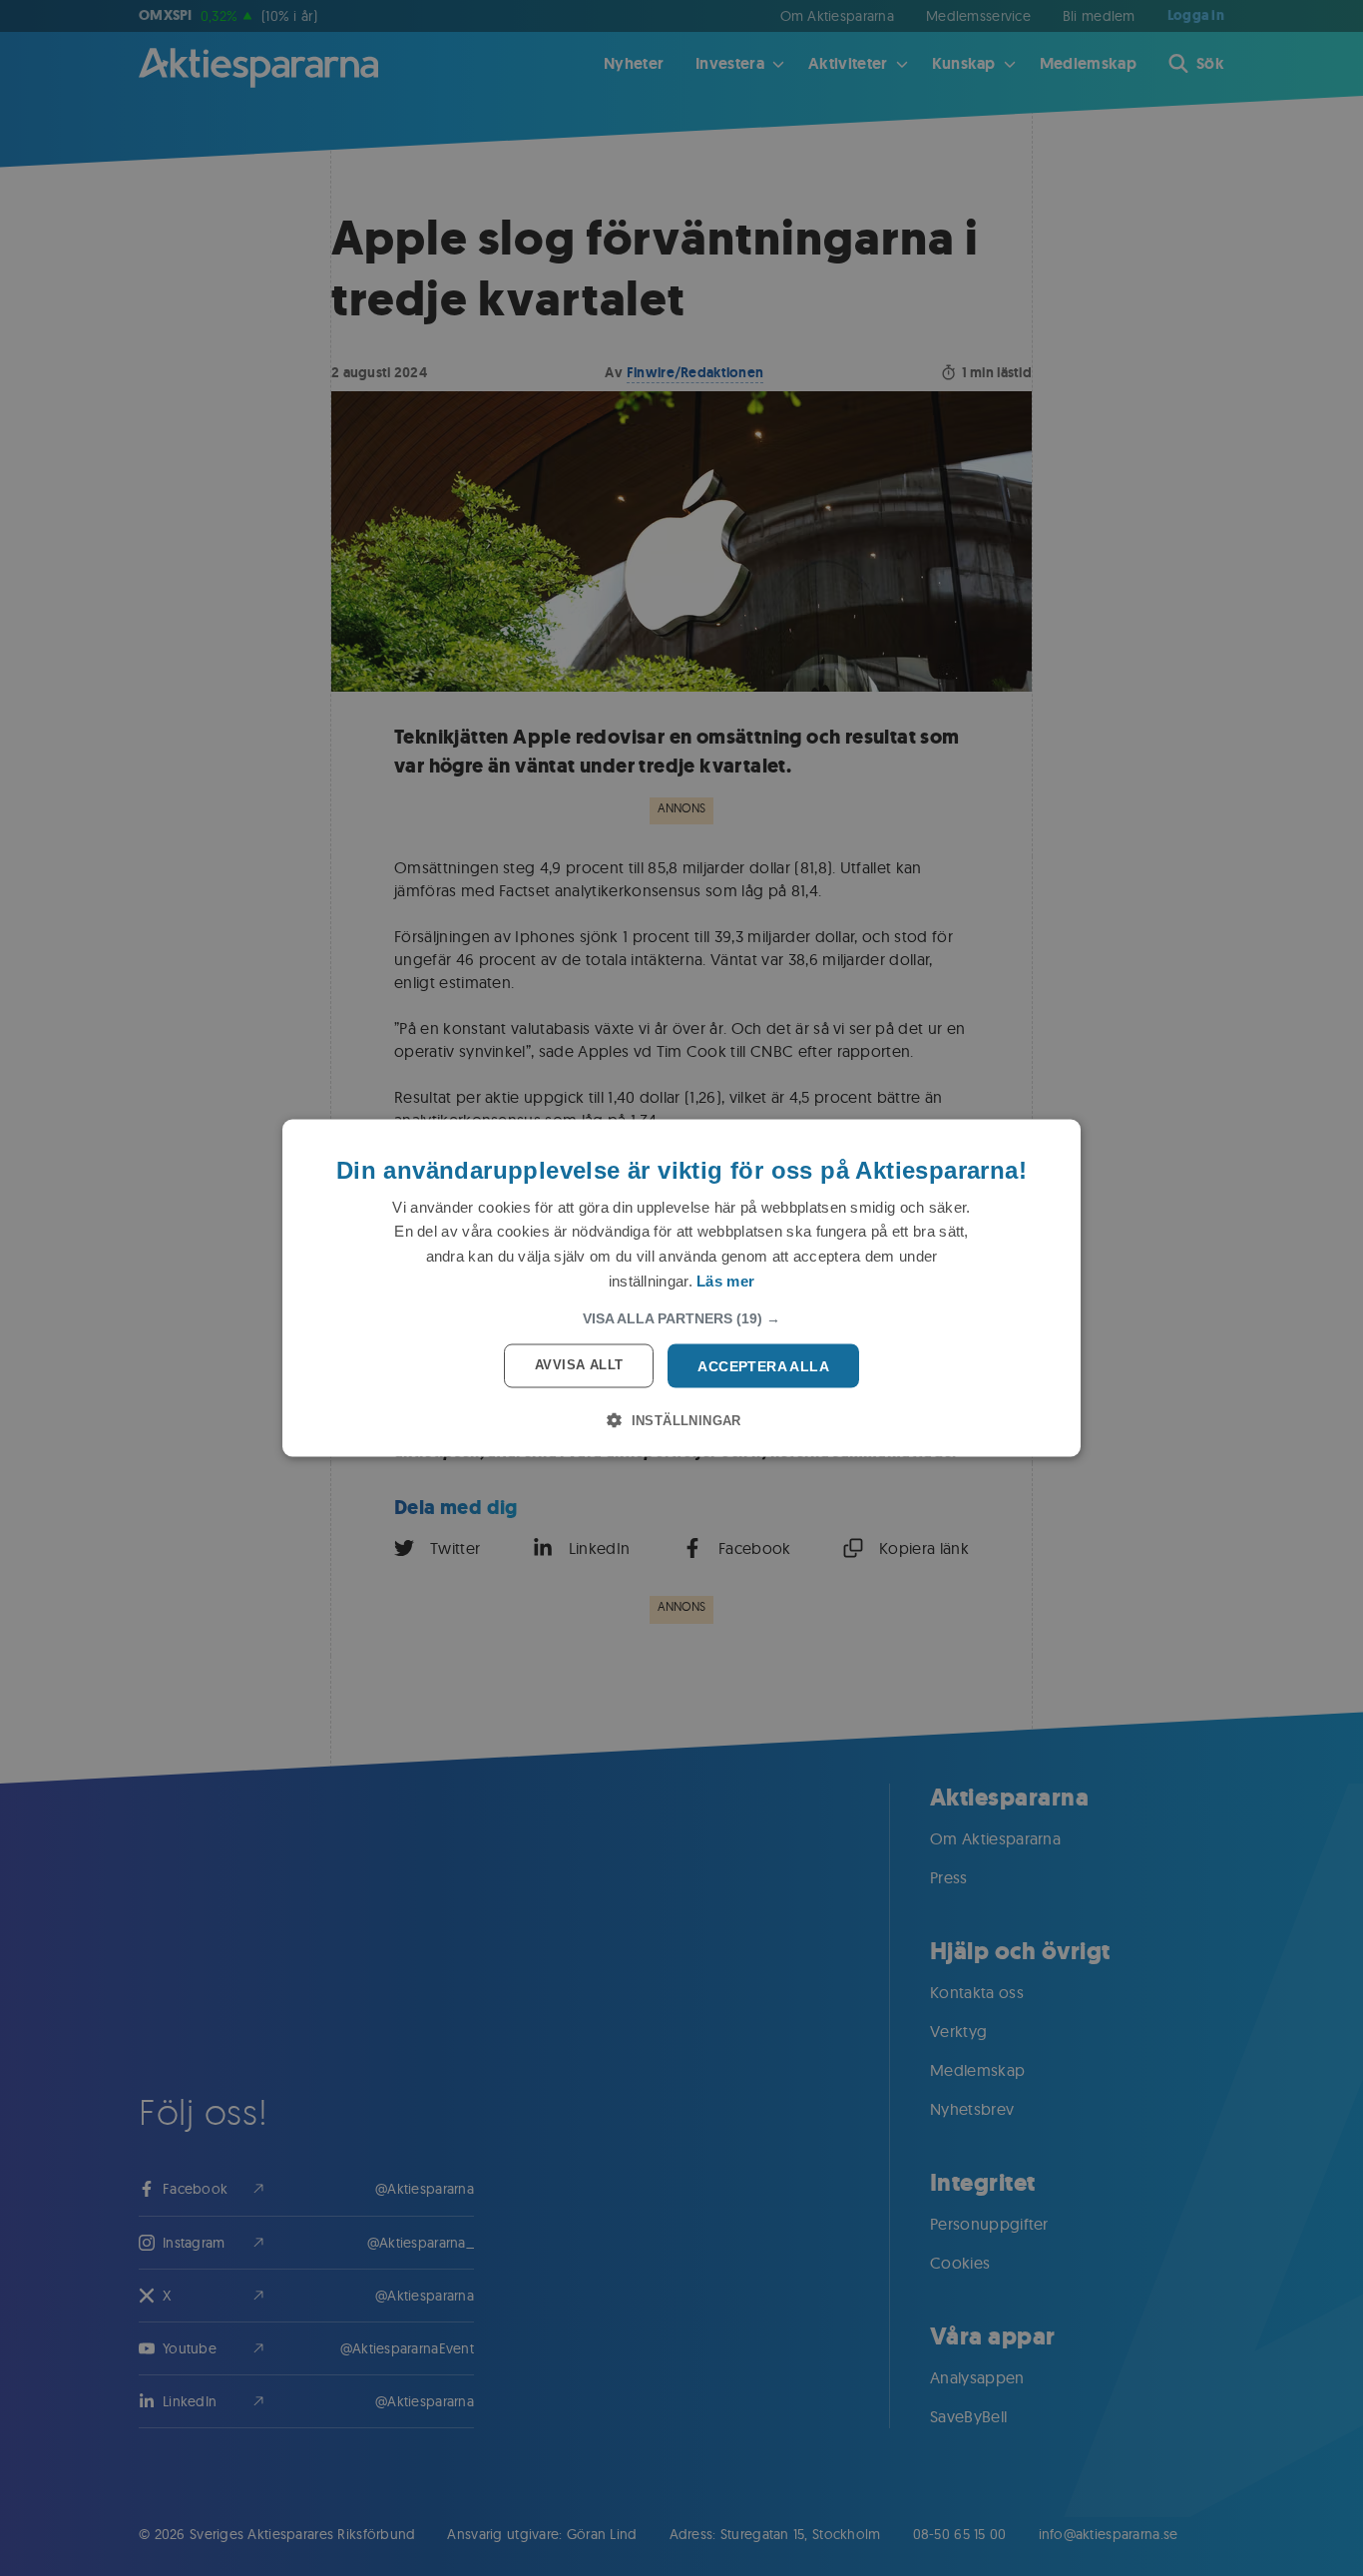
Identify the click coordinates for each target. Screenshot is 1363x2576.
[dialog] (681, 1288)
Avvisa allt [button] (579, 1364)
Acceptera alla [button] (763, 1365)
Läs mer (725, 1280)
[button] (681, 1317)
